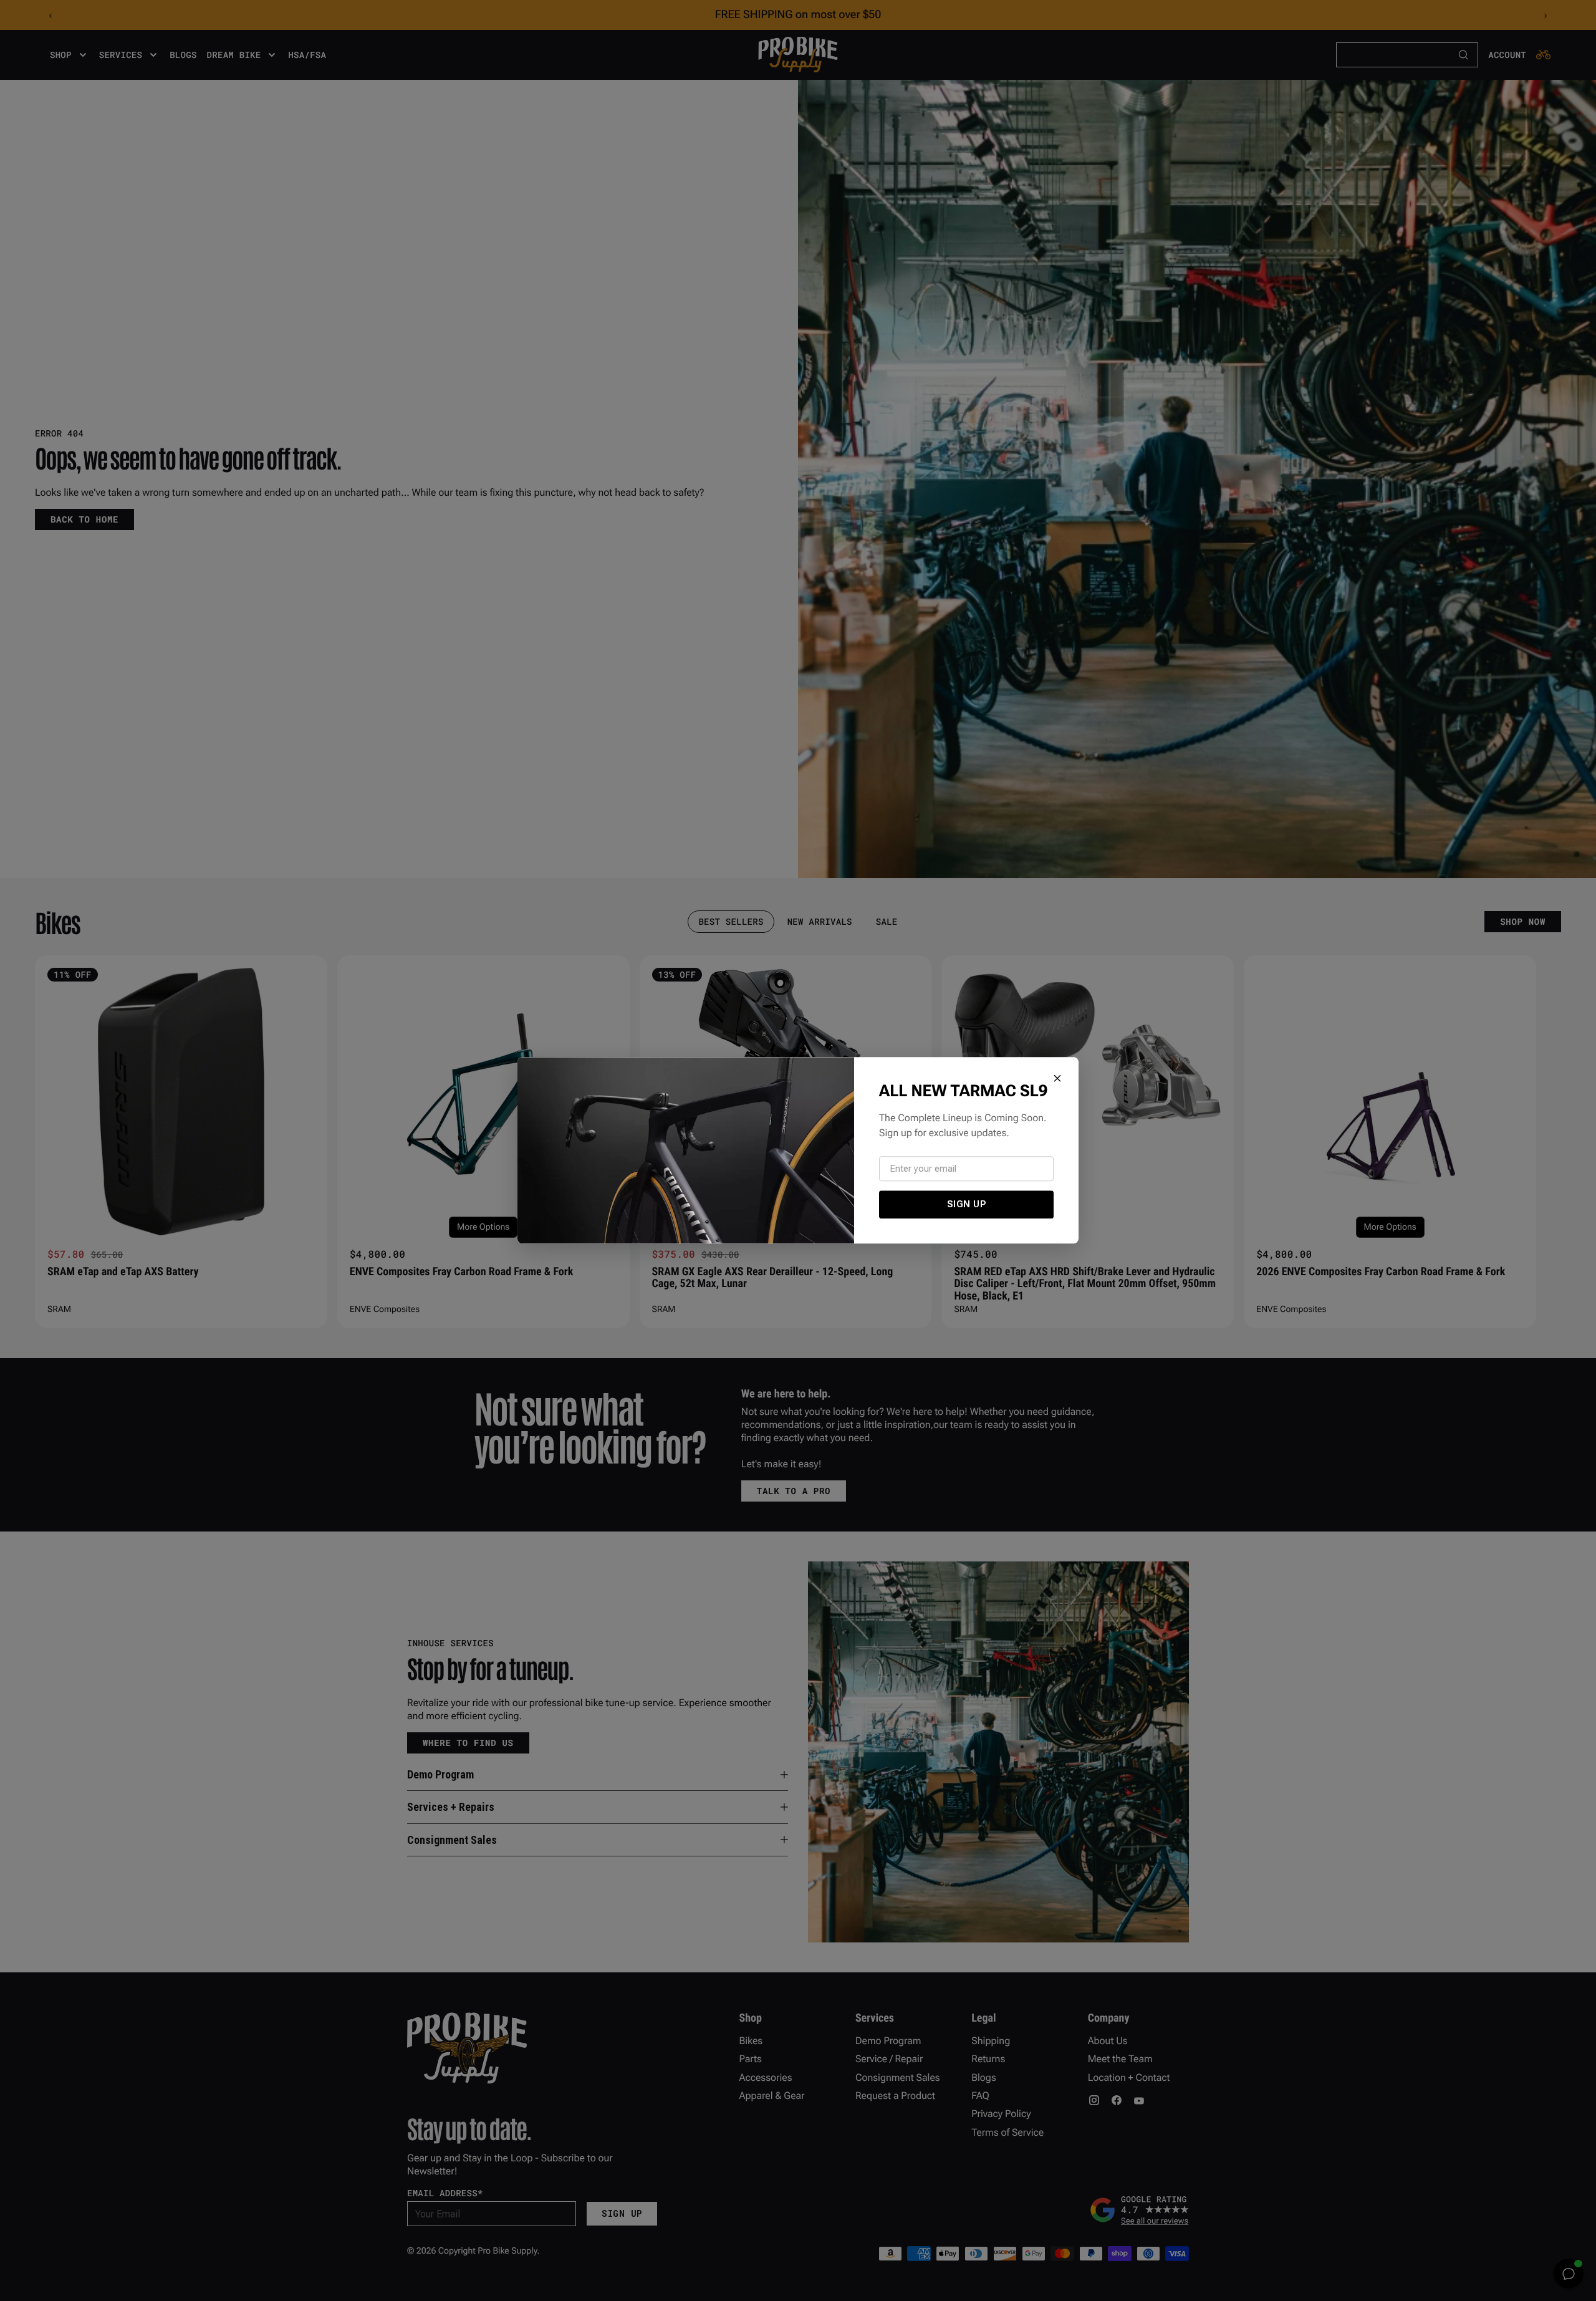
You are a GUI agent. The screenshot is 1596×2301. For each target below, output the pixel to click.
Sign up (967, 1204)
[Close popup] (1057, 1078)
